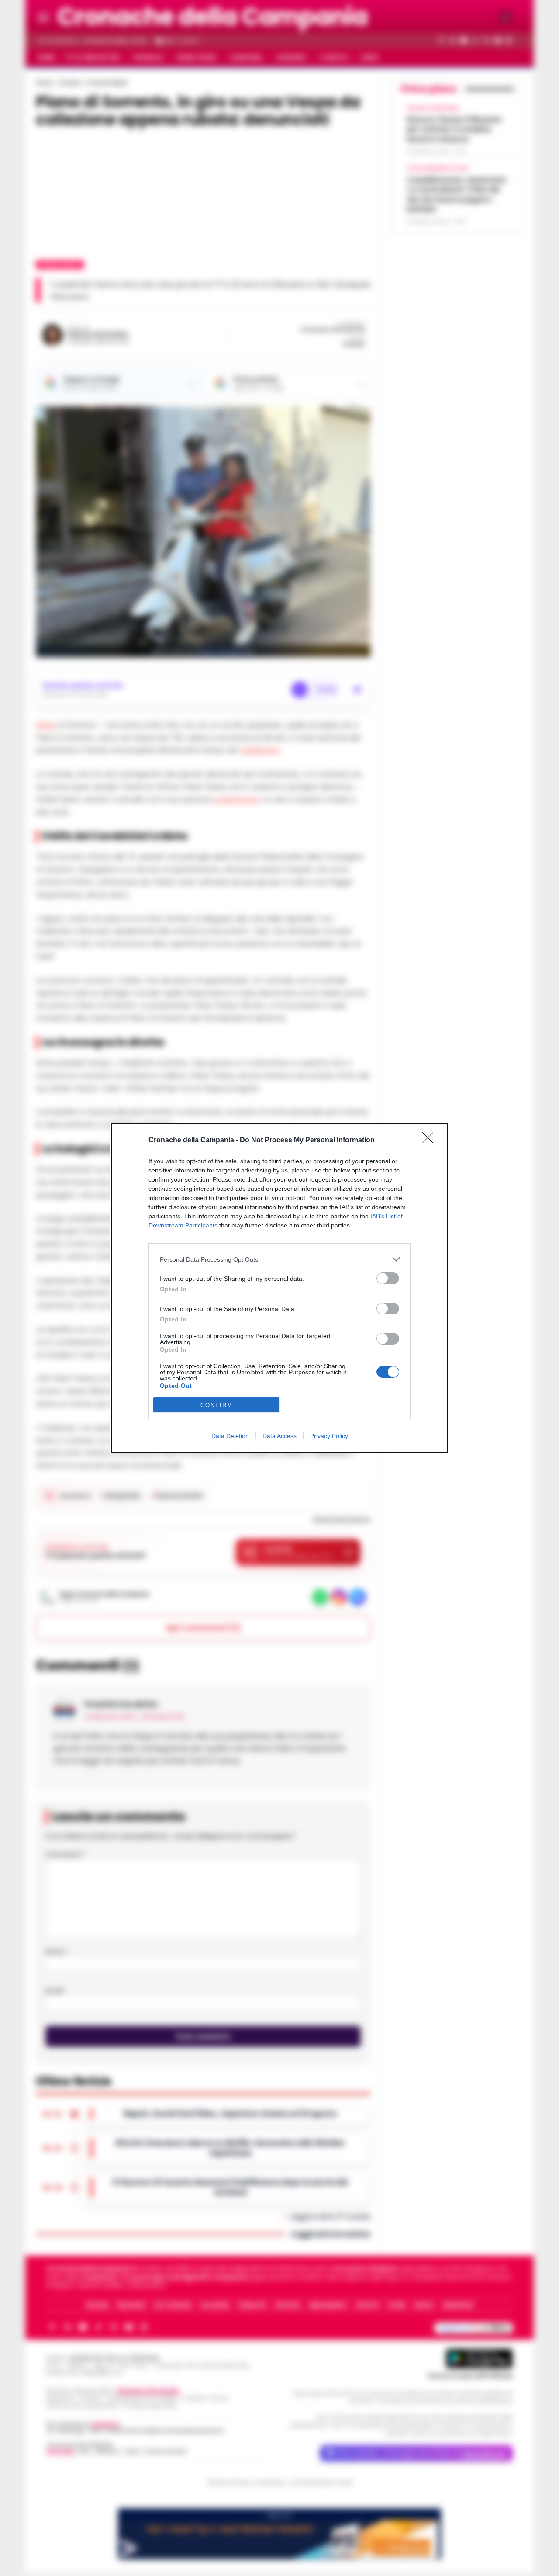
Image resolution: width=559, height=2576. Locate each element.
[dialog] (279, 1288)
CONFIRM (217, 1405)
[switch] (388, 1278)
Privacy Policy (329, 1436)
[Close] (431, 1141)
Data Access (279, 1436)
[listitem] (279, 1259)
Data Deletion (230, 1436)
